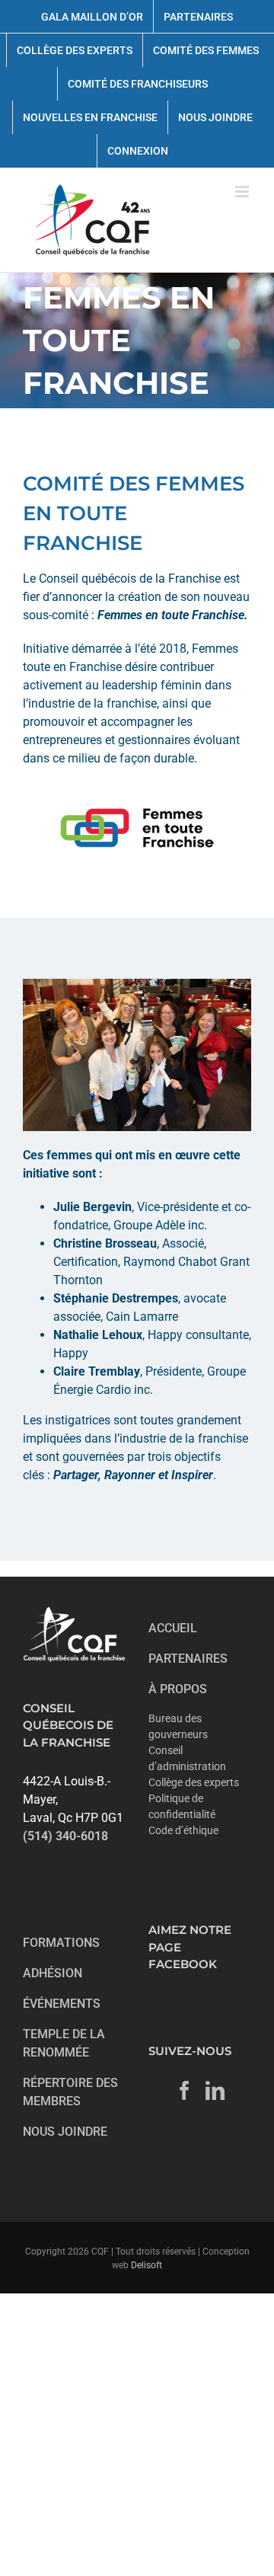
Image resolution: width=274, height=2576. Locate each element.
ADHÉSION (53, 1973)
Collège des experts (194, 1782)
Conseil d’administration (187, 1758)
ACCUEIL (173, 1628)
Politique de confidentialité (182, 1806)
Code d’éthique (183, 1830)
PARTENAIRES (188, 1659)
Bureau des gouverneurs (178, 1726)
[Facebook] (185, 2090)
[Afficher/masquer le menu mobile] (243, 192)
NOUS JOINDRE (65, 2132)
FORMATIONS (61, 1943)
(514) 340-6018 (65, 1836)
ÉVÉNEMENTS (62, 2004)
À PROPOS (178, 1689)
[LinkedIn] (215, 2090)
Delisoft (147, 2265)
